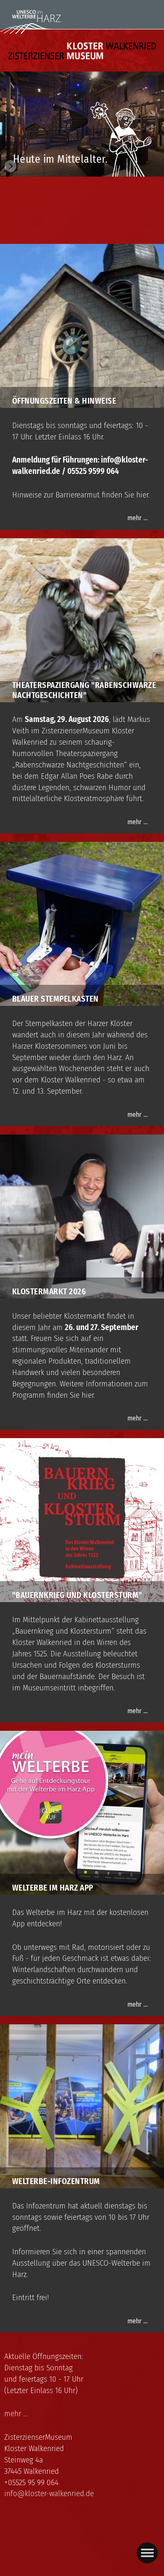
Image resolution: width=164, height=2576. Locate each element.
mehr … (138, 518)
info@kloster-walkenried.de (49, 2493)
